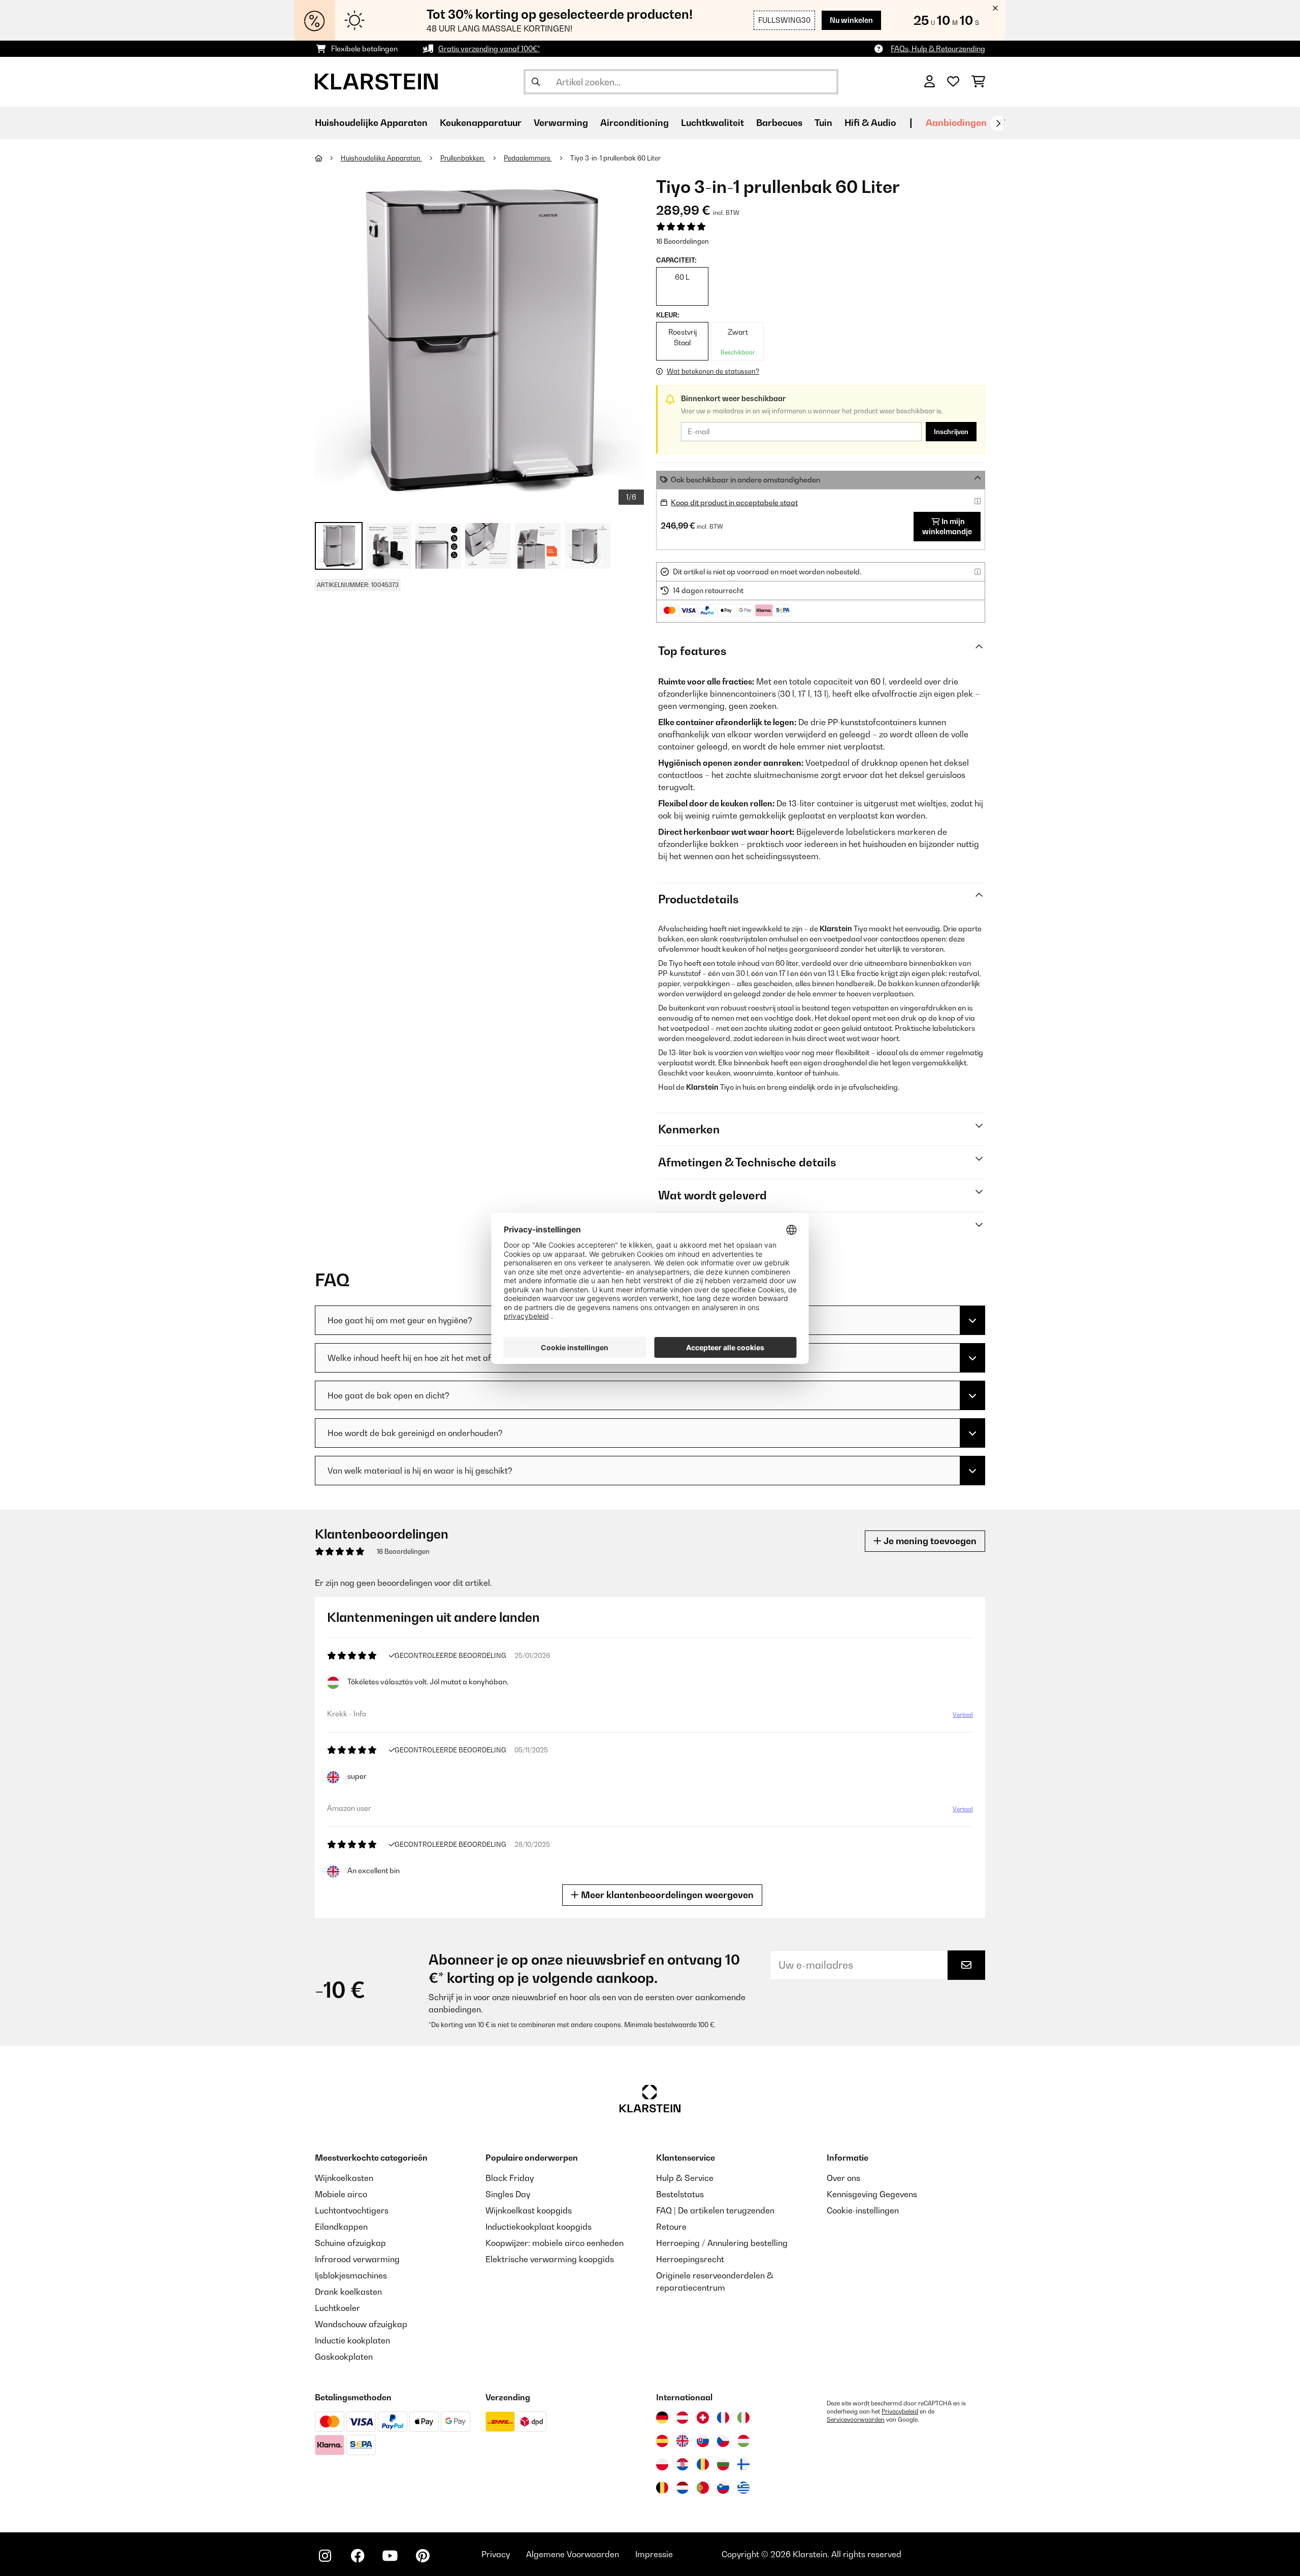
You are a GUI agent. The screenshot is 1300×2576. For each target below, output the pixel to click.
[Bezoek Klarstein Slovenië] (723, 2488)
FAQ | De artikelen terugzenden (715, 2210)
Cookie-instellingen (863, 2210)
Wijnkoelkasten (344, 2178)
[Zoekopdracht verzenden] (536, 82)
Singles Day (508, 2194)
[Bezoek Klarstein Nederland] (682, 2488)
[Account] (930, 82)
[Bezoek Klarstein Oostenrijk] (682, 2418)
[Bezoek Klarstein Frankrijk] (723, 2418)
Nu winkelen (851, 20)
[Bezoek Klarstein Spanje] (662, 2441)
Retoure (671, 2227)
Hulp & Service (685, 2178)
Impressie (654, 2554)
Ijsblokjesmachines (351, 2275)
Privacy (496, 2554)
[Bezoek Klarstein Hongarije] (743, 2441)
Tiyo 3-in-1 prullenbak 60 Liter (615, 158)
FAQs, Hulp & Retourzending (938, 48)
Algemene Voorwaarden (573, 2554)
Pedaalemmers (528, 158)
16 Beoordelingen (682, 241)
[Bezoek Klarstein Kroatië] (682, 2464)
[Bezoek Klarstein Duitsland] (662, 2418)
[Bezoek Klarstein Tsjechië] (723, 2441)
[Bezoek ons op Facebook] (357, 2556)
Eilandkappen (341, 2227)
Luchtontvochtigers (352, 2210)
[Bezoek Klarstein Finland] (743, 2464)
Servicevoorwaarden (856, 2420)
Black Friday (510, 2178)
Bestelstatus (680, 2194)
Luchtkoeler (337, 2308)
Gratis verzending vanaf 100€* (489, 48)
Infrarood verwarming (357, 2259)
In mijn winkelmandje (947, 526)
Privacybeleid (900, 2411)
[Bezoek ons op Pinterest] (422, 2556)
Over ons (843, 2178)
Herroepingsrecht (690, 2259)
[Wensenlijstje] (953, 82)
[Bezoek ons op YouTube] (390, 2556)
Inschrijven (951, 432)
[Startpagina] (328, 158)
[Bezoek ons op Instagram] (325, 2556)
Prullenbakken (463, 158)
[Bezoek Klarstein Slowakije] (703, 2441)
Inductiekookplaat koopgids (539, 2227)
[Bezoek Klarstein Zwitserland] (703, 2418)
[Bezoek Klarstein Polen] (662, 2464)
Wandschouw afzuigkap (361, 2324)
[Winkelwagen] (978, 82)
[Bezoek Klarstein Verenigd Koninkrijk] (682, 2441)
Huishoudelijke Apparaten (381, 158)
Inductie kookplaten (352, 2340)
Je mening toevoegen (929, 1541)
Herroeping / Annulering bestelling (722, 2243)
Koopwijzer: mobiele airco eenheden (555, 2243)
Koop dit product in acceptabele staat (734, 502)
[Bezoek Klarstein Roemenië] (703, 2464)
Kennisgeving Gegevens (872, 2194)
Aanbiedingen (956, 123)
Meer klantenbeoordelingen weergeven (666, 1895)
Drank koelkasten (348, 2292)
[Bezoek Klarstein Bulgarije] (723, 2464)
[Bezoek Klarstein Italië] (743, 2418)
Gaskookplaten (344, 2357)
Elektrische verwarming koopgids (550, 2259)
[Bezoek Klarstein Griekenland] (743, 2488)
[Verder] (998, 123)
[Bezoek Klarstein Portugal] (703, 2488)
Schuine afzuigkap (350, 2243)
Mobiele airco (341, 2194)
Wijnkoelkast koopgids (529, 2210)
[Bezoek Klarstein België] (662, 2488)
